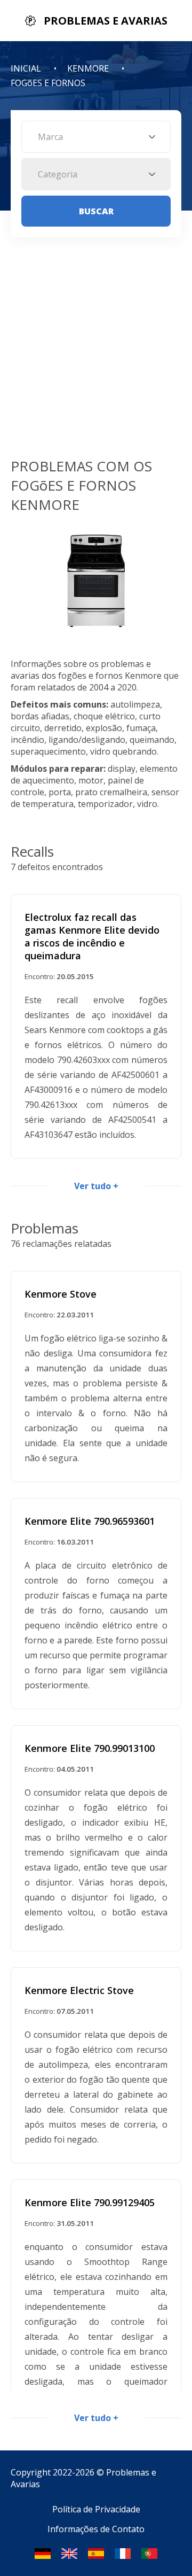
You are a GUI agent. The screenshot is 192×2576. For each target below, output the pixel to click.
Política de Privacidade (96, 2509)
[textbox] (96, 137)
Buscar (96, 211)
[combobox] (96, 137)
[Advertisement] (96, 355)
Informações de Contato (96, 2529)
